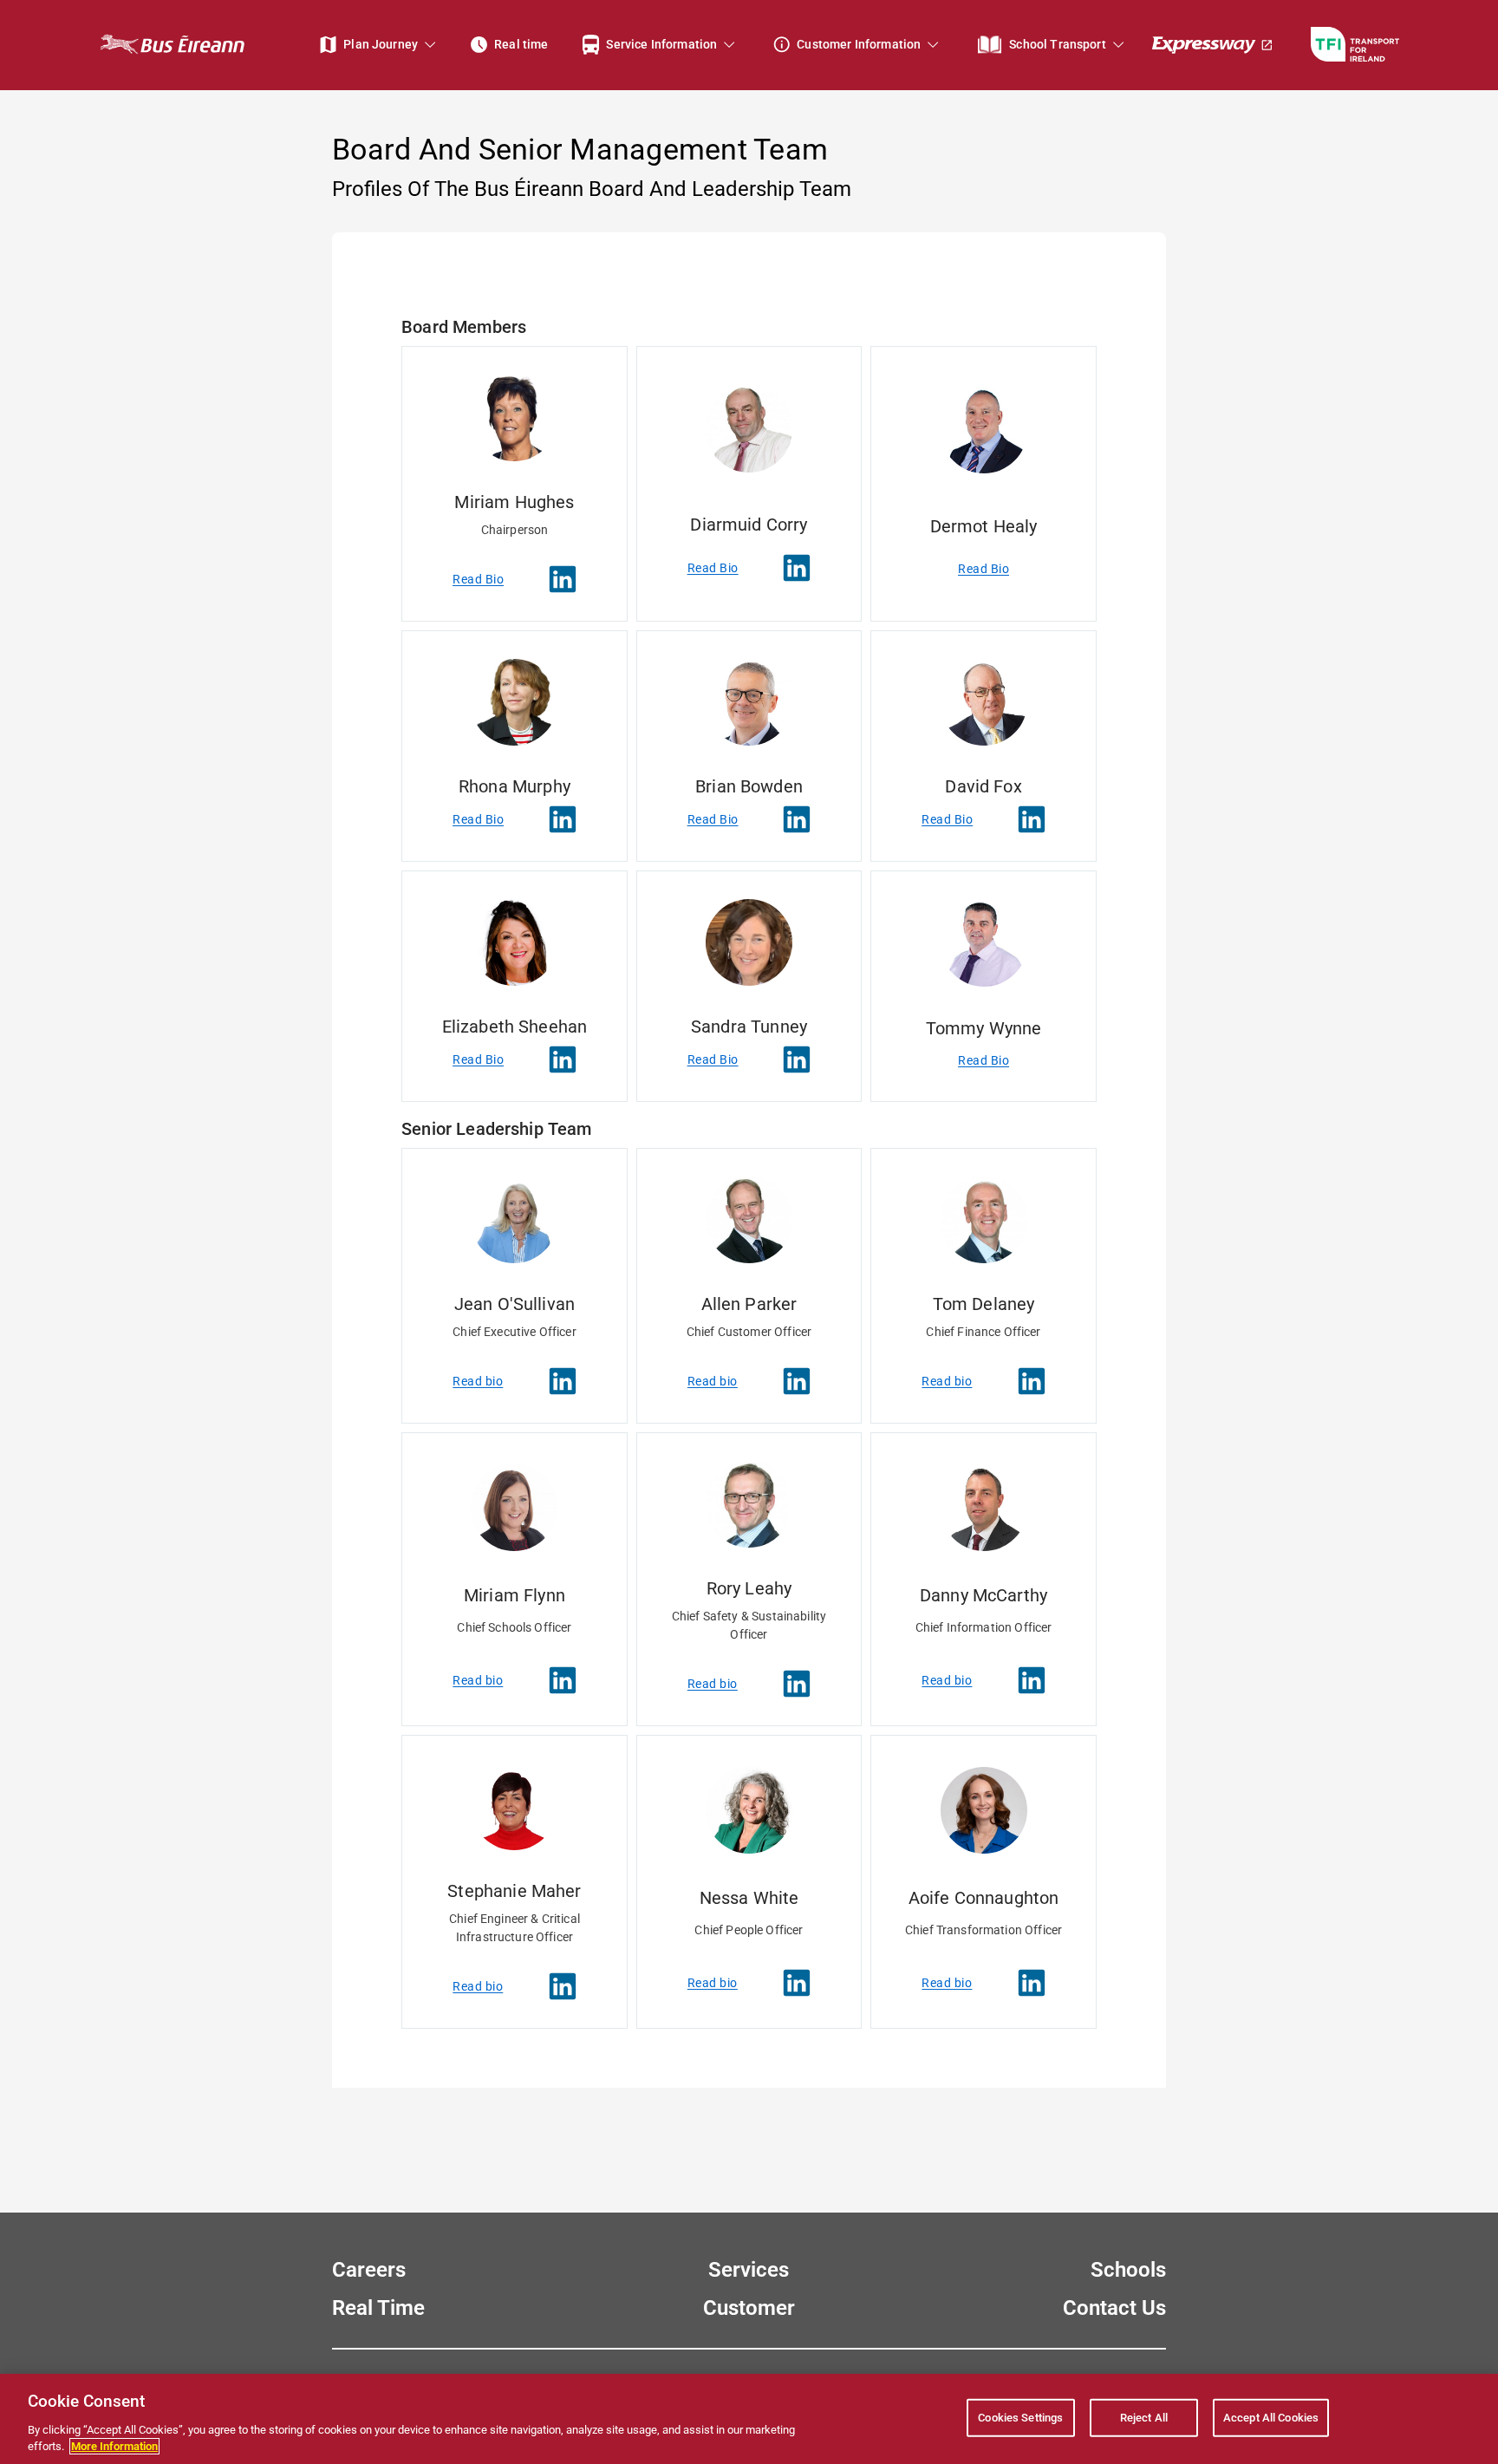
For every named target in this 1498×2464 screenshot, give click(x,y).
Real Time (378, 2308)
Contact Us (1114, 2308)
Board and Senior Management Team (580, 149)
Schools (1128, 2270)
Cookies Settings (1020, 2418)
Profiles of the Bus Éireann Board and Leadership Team (592, 189)
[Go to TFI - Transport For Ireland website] (1355, 45)
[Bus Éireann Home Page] (172, 45)
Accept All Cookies (1271, 2418)
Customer (749, 2308)
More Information (114, 2446)
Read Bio (478, 579)
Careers (369, 2270)
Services (749, 2270)
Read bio (478, 1381)
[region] (749, 2419)
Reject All (1144, 2418)
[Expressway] (1213, 45)
